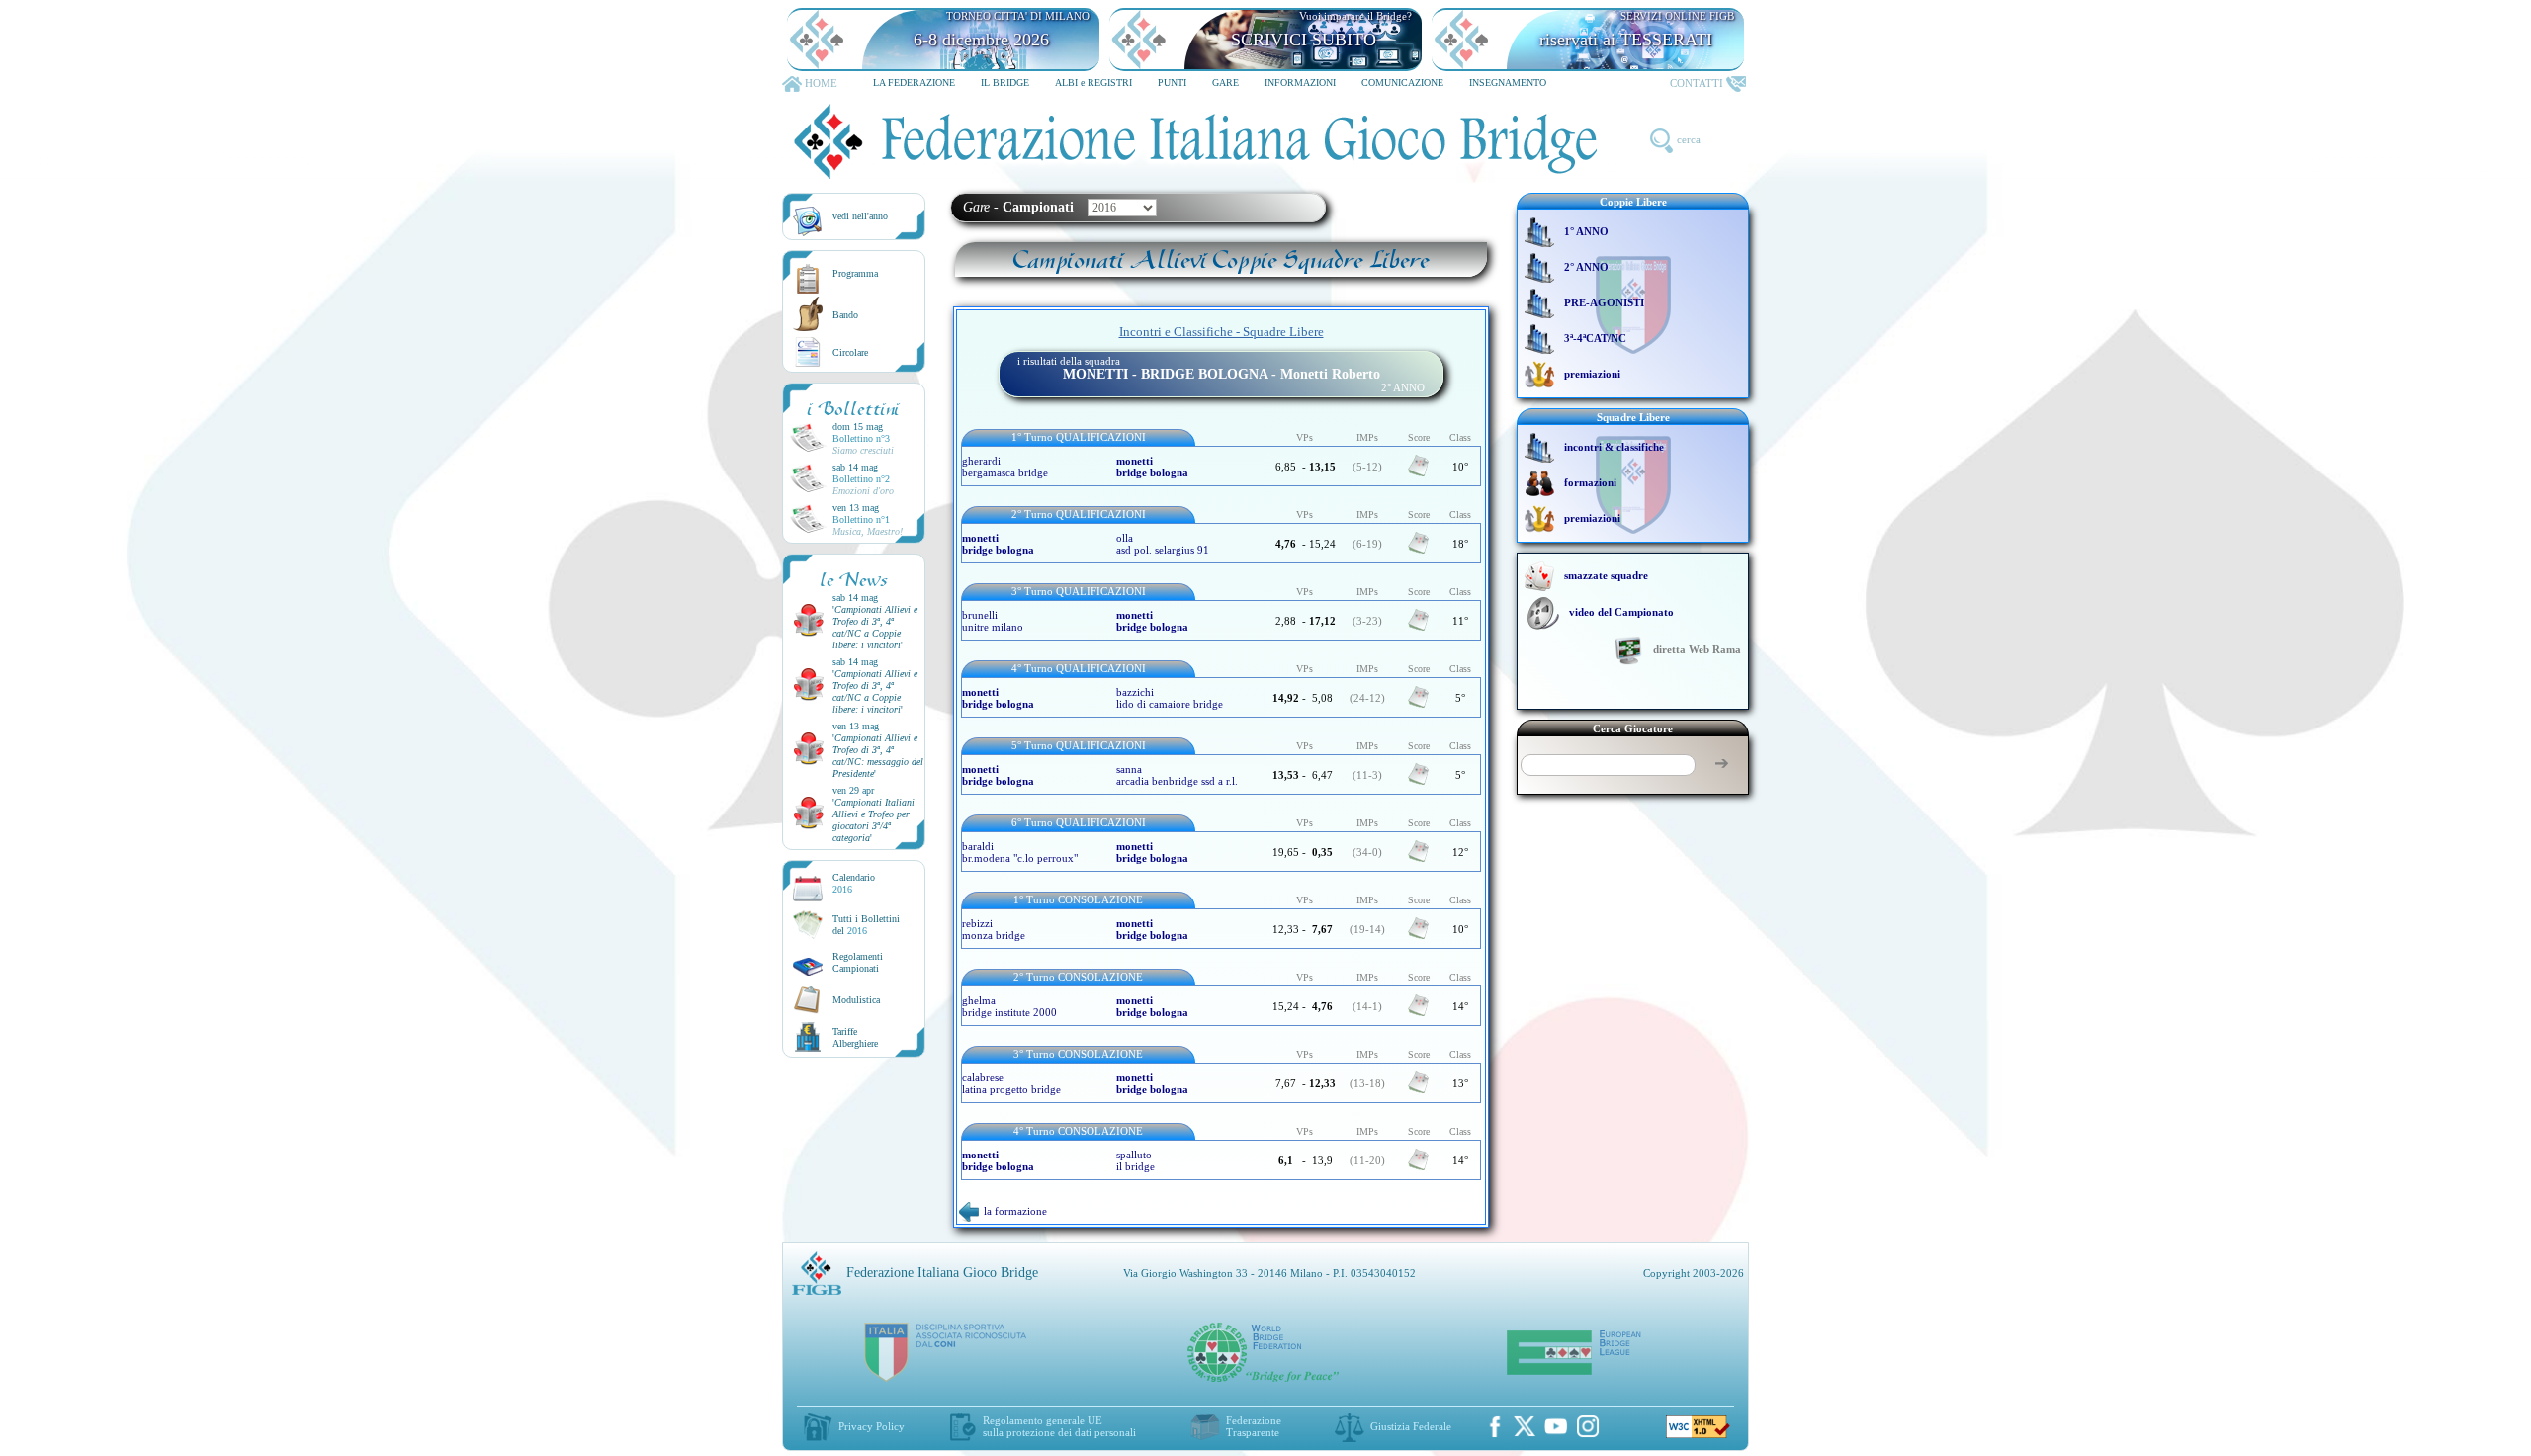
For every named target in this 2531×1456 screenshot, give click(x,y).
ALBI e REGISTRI (1093, 83)
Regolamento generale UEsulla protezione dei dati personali (1059, 1426)
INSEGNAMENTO (1508, 83)
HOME (821, 83)
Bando (845, 315)
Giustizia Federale (1411, 1426)
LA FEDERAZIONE (914, 83)
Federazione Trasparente (1254, 1426)
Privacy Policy (872, 1426)
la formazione (1015, 1211)
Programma (855, 273)
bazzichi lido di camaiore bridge (1170, 698)
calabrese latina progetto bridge (1011, 1083)
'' (875, 627)
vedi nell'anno (860, 216)
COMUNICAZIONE (1402, 83)
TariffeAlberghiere (855, 1037)
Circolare (850, 352)
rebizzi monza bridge (994, 929)
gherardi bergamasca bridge (1005, 467)
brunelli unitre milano (993, 621)
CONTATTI (1697, 83)
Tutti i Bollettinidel (866, 925)
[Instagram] (1588, 1426)
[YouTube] (1556, 1426)
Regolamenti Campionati (858, 962)
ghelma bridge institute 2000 (1009, 1006)
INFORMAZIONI (1300, 83)
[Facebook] (1495, 1426)
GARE (1225, 83)
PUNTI (1172, 83)
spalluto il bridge (1135, 1160)
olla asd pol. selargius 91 (1163, 544)
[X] (1525, 1426)
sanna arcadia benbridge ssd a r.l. (1177, 775)
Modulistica (856, 1000)
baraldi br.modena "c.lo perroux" (1020, 852)
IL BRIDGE (1005, 83)
